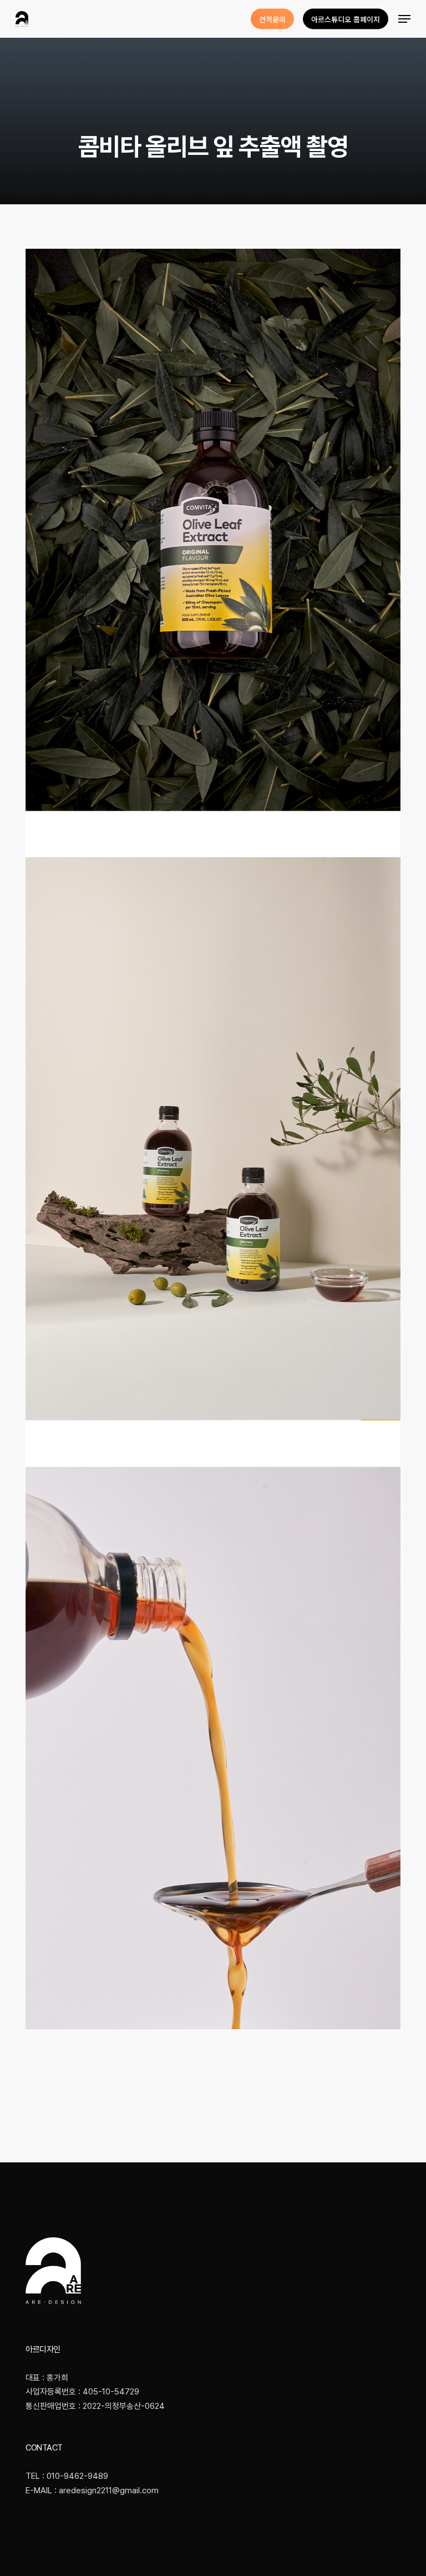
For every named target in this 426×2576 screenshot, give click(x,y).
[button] (404, 19)
